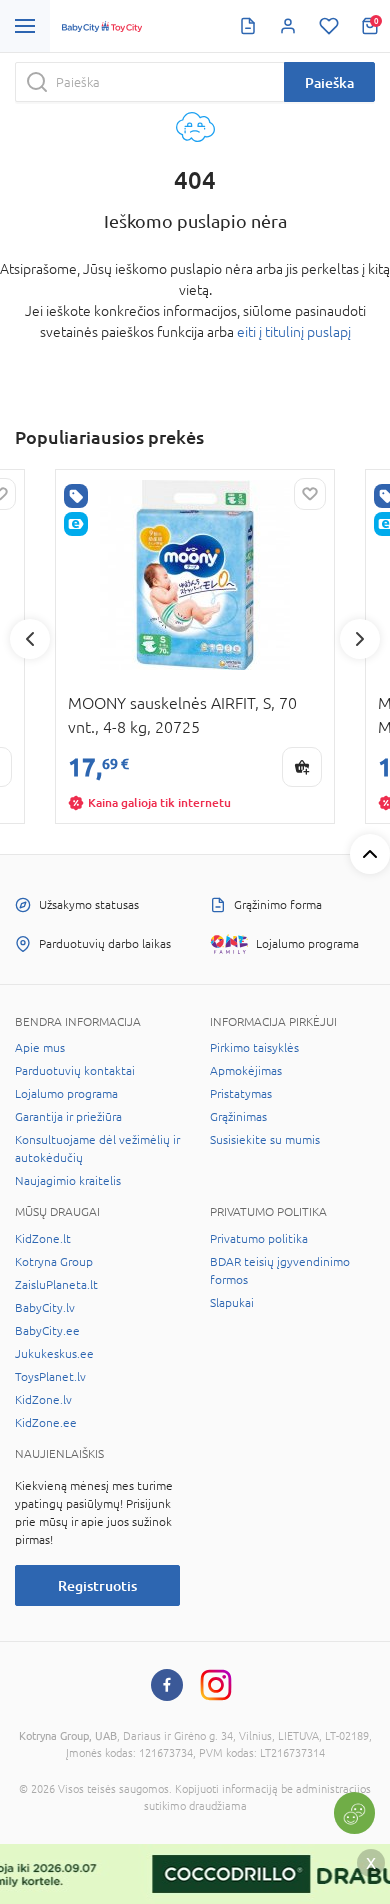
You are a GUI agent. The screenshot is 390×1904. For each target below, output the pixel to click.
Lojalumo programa (66, 1094)
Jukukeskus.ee (54, 1354)
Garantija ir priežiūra (68, 1117)
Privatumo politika (259, 1239)
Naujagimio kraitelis (68, 1181)
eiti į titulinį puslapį (294, 332)
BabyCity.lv (45, 1308)
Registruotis (97, 1585)
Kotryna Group (54, 1262)
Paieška (329, 82)
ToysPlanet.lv (50, 1377)
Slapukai (232, 1303)
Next (360, 639)
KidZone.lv (43, 1400)
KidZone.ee (46, 1423)
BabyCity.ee (47, 1331)
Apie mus (40, 1048)
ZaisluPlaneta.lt (56, 1285)
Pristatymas (241, 1094)
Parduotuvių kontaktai (75, 1071)
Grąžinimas (238, 1117)
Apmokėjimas (246, 1071)
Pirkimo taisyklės (254, 1048)
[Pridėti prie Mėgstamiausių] (310, 494)
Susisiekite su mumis (265, 1140)
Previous (30, 639)
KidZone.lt (43, 1239)
